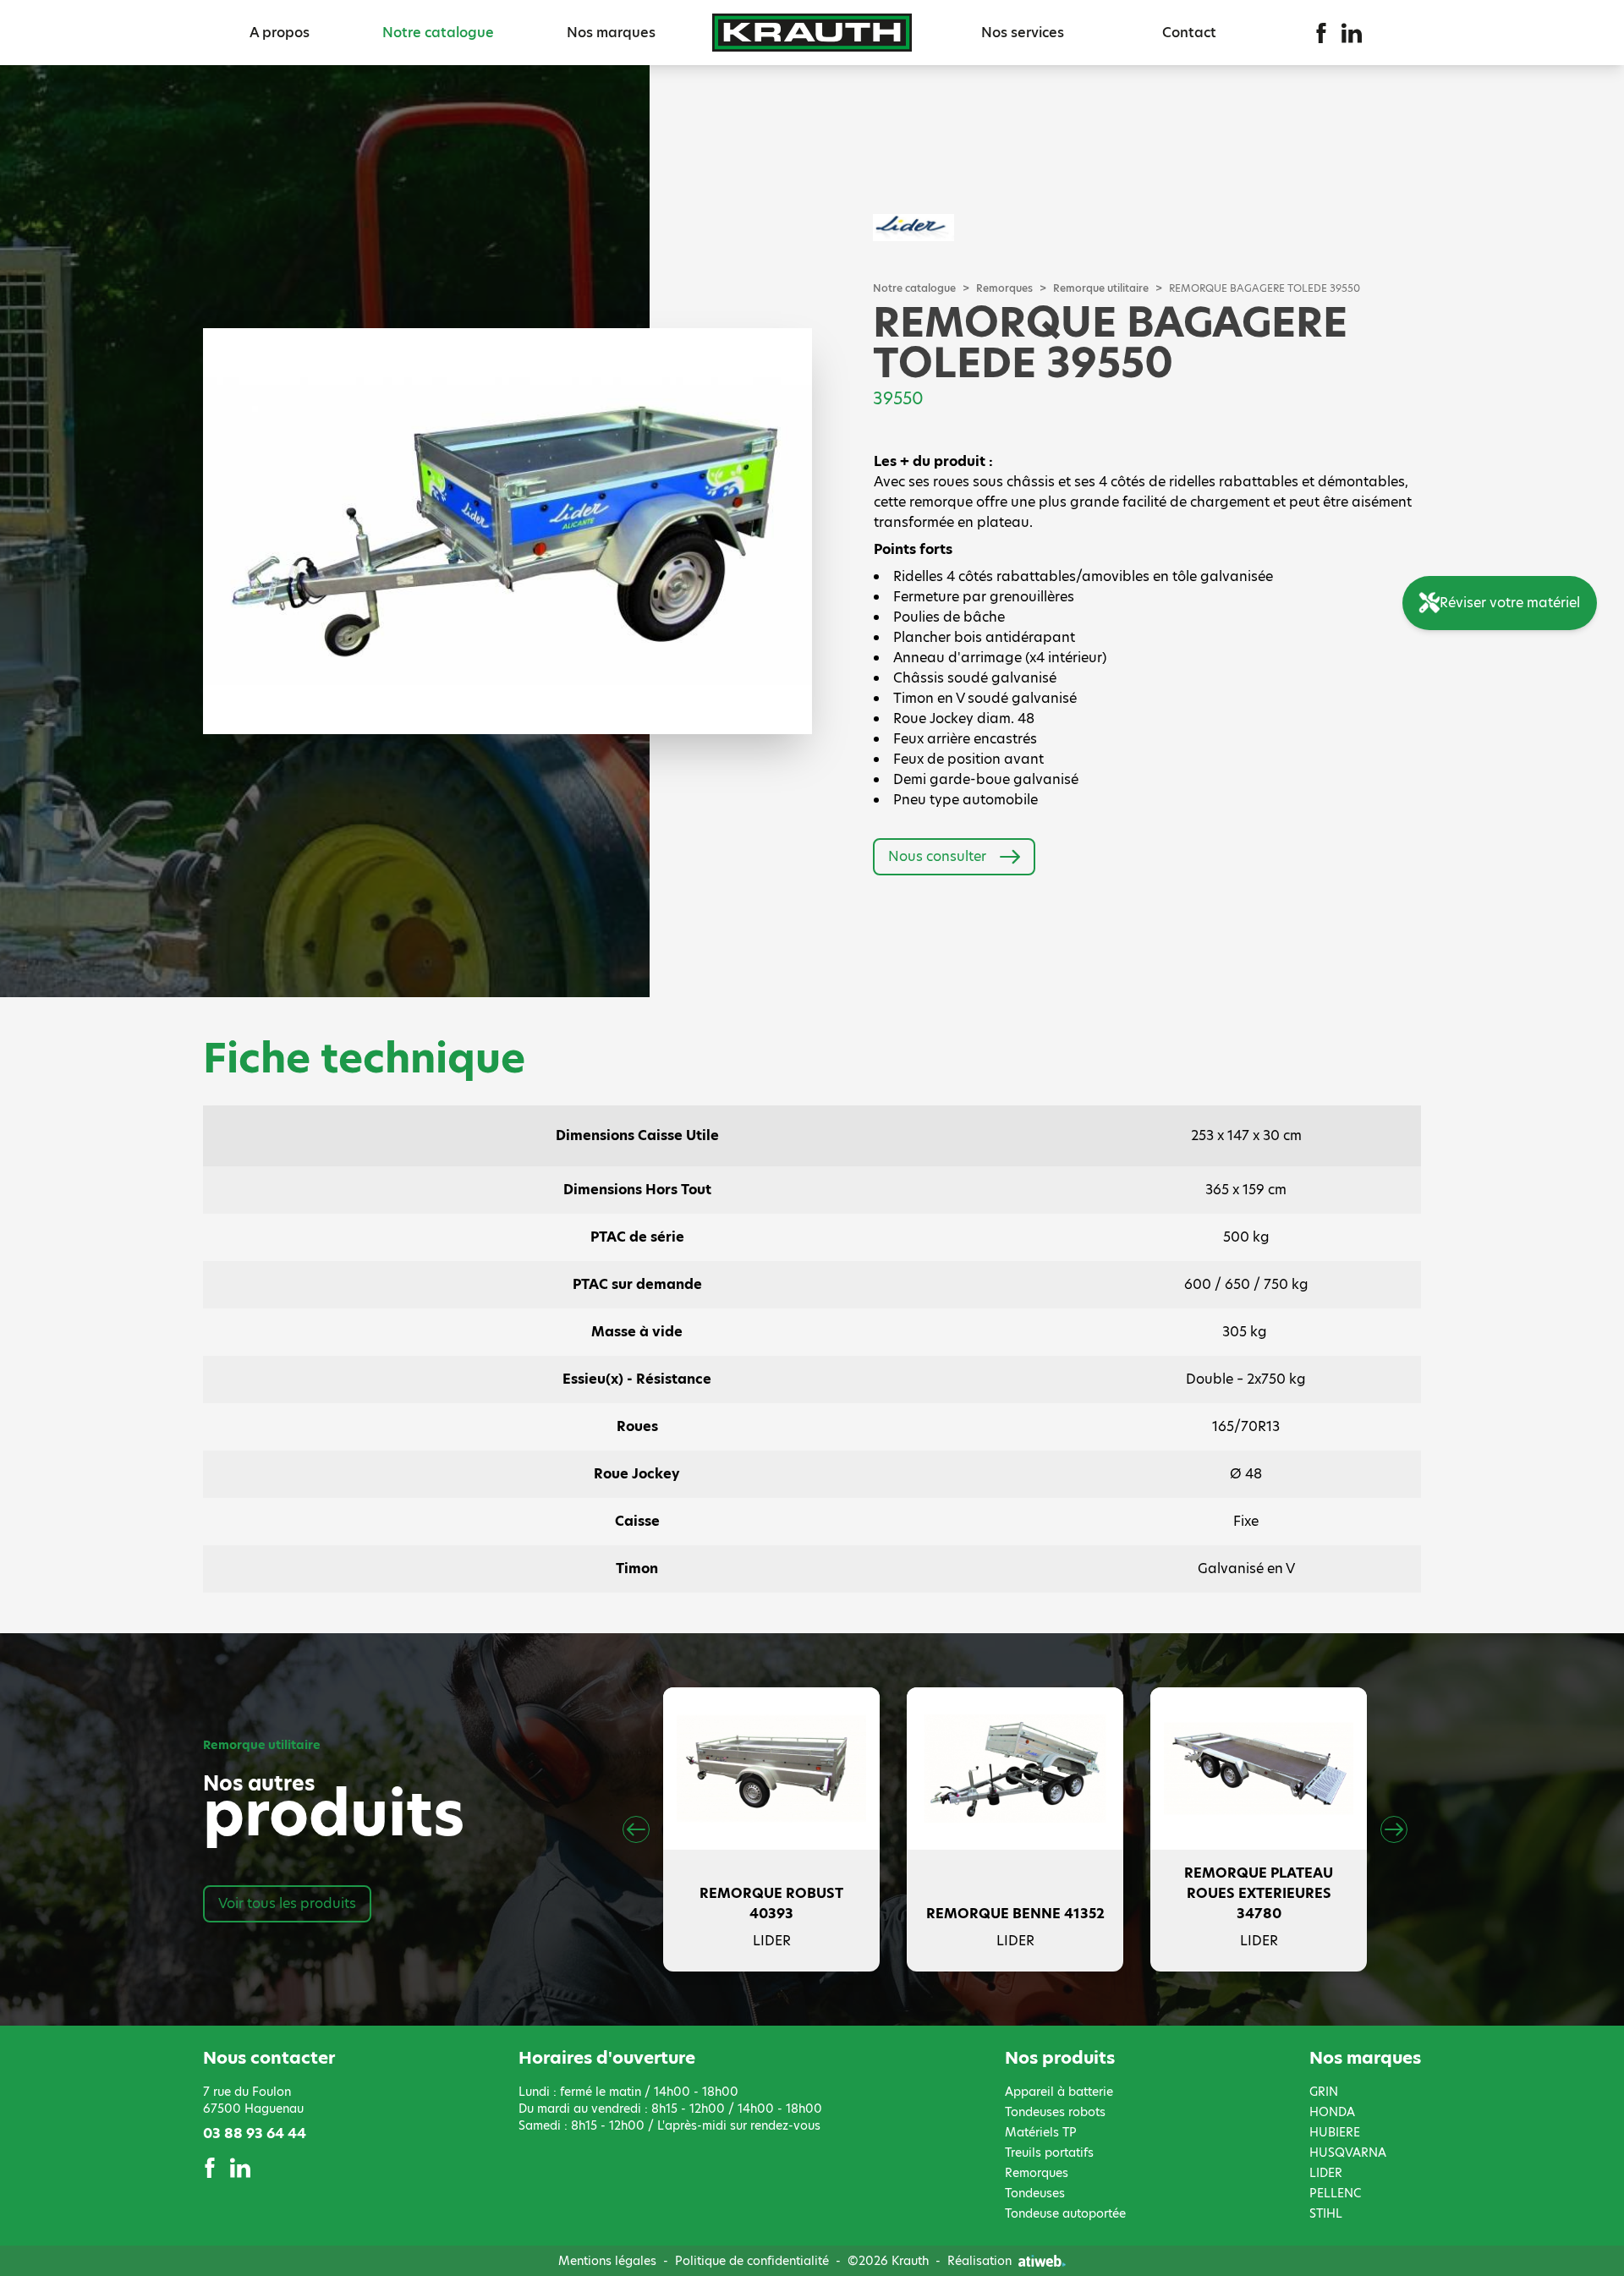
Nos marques (611, 33)
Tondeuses (1035, 2193)
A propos (280, 33)
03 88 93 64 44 (255, 2133)
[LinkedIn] (1352, 33)
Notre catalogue (438, 33)
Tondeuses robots (1055, 2112)
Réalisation (979, 2261)
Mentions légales (607, 2261)
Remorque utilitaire (1101, 288)
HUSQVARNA (1348, 2153)
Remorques (1004, 288)
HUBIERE (1335, 2132)
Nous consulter (937, 856)
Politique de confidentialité (752, 2261)
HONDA (1332, 2112)
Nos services (1023, 33)
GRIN (1324, 2092)
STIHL (1326, 2213)
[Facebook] (1321, 33)
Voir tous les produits (287, 1903)
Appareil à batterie (1059, 2092)
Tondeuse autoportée (1065, 2213)
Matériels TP (1041, 2132)
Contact (1189, 33)
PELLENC (1335, 2193)
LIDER (1326, 2173)
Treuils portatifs (1049, 2153)
